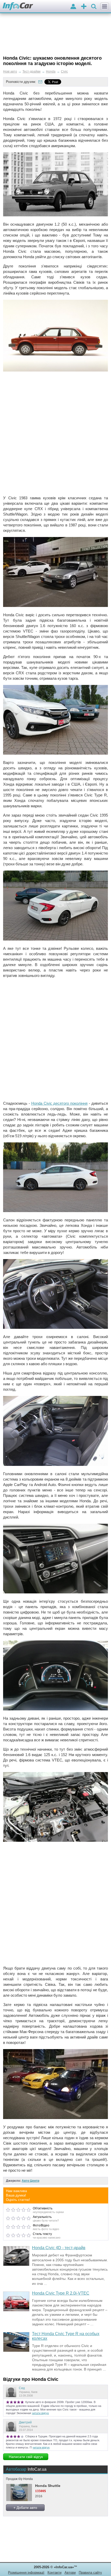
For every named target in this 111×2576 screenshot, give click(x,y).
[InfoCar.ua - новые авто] (18, 7)
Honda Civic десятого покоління (60, 1103)
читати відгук (40, 2413)
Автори (70, 2573)
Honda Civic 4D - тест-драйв (59, 2248)
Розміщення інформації (26, 2573)
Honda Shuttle (48, 2486)
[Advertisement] (55, 434)
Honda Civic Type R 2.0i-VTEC (61, 2293)
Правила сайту (90, 2573)
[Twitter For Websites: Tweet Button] (59, 82)
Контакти (54, 2573)
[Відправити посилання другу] (40, 82)
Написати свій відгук (26, 2457)
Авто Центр (30, 2181)
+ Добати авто (25, 2508)
